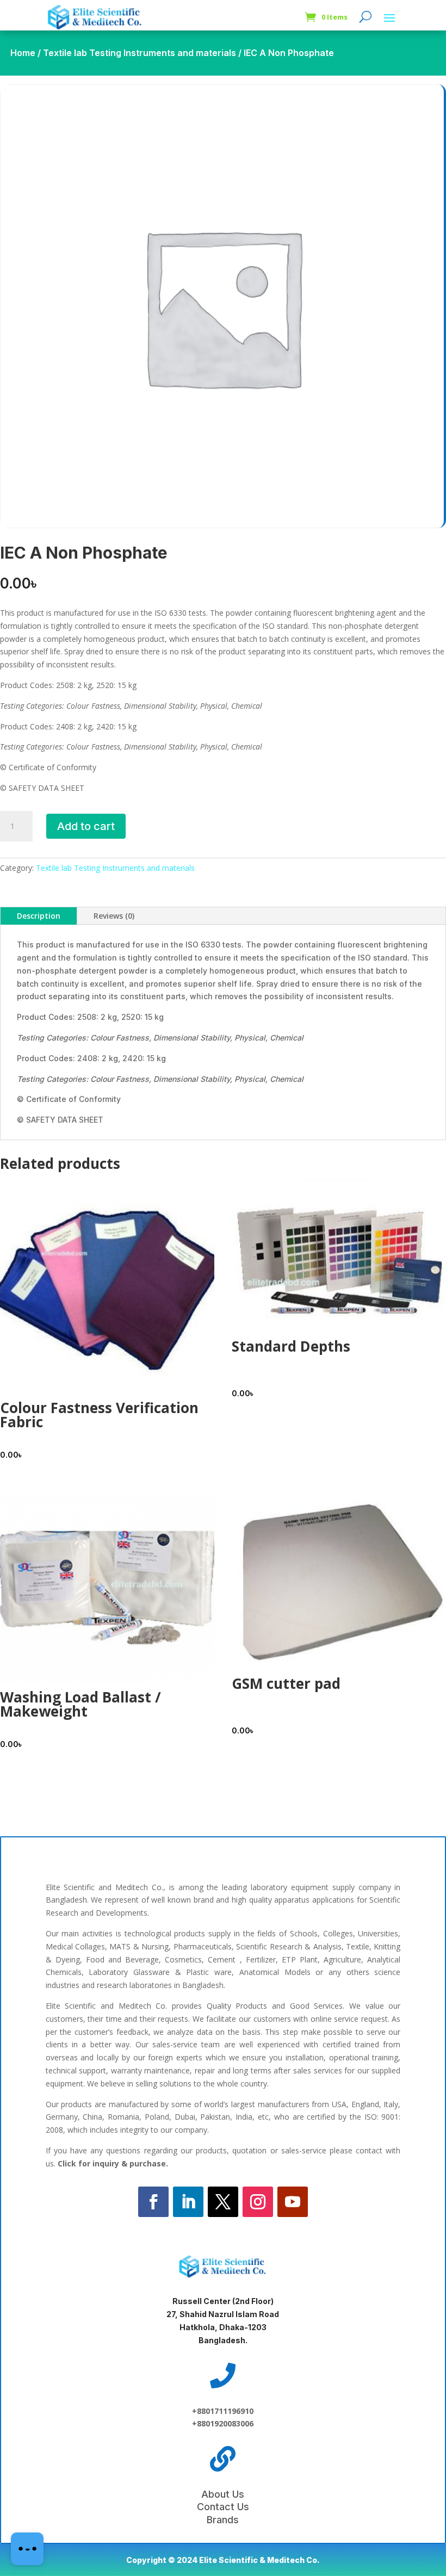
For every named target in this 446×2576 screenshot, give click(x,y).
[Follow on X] (223, 2202)
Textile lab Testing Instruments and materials (140, 53)
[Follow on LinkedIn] (188, 2202)
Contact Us (223, 2507)
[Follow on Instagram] (258, 2202)
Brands (223, 2520)
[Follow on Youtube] (293, 2202)
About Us (223, 2494)
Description (39, 916)
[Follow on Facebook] (153, 2202)
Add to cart (86, 826)
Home (23, 53)
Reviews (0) (114, 916)
